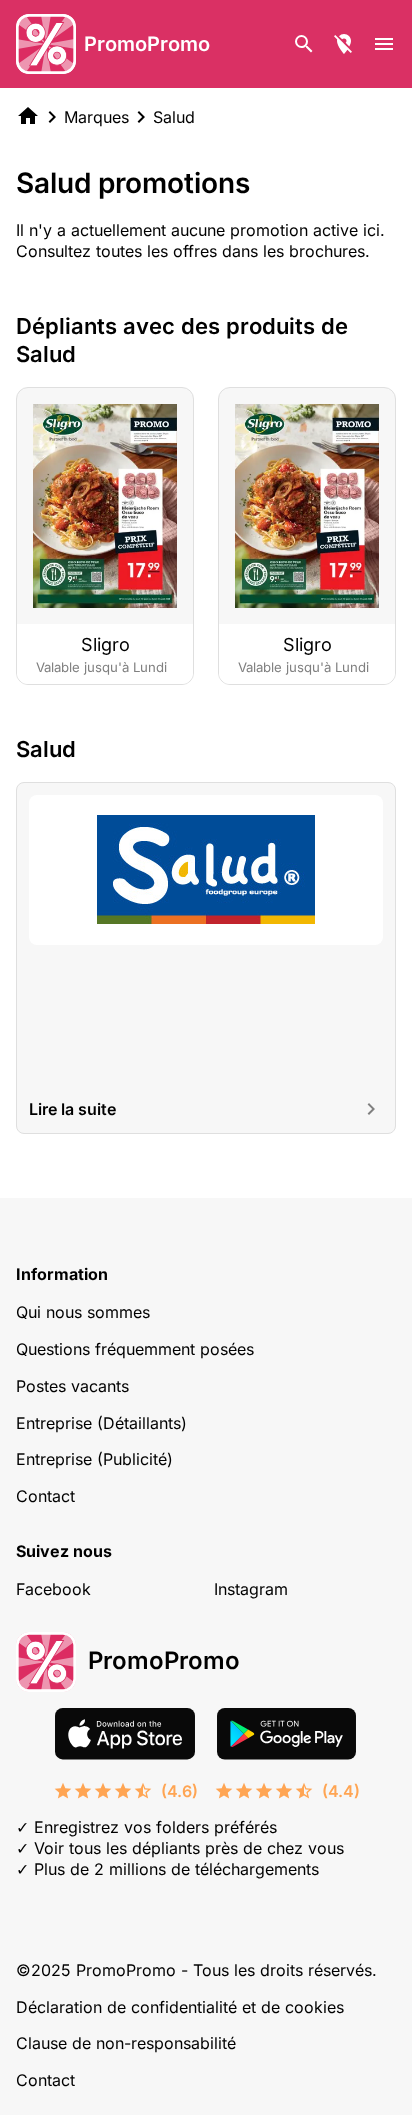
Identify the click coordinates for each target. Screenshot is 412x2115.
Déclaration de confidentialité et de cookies (180, 2007)
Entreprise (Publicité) (94, 1459)
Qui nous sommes (83, 1312)
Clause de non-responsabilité (126, 2043)
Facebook (53, 1589)
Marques (96, 117)
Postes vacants (72, 1386)
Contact (45, 1496)
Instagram (251, 1589)
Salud (174, 117)
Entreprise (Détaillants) (101, 1423)
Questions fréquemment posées (135, 1349)
